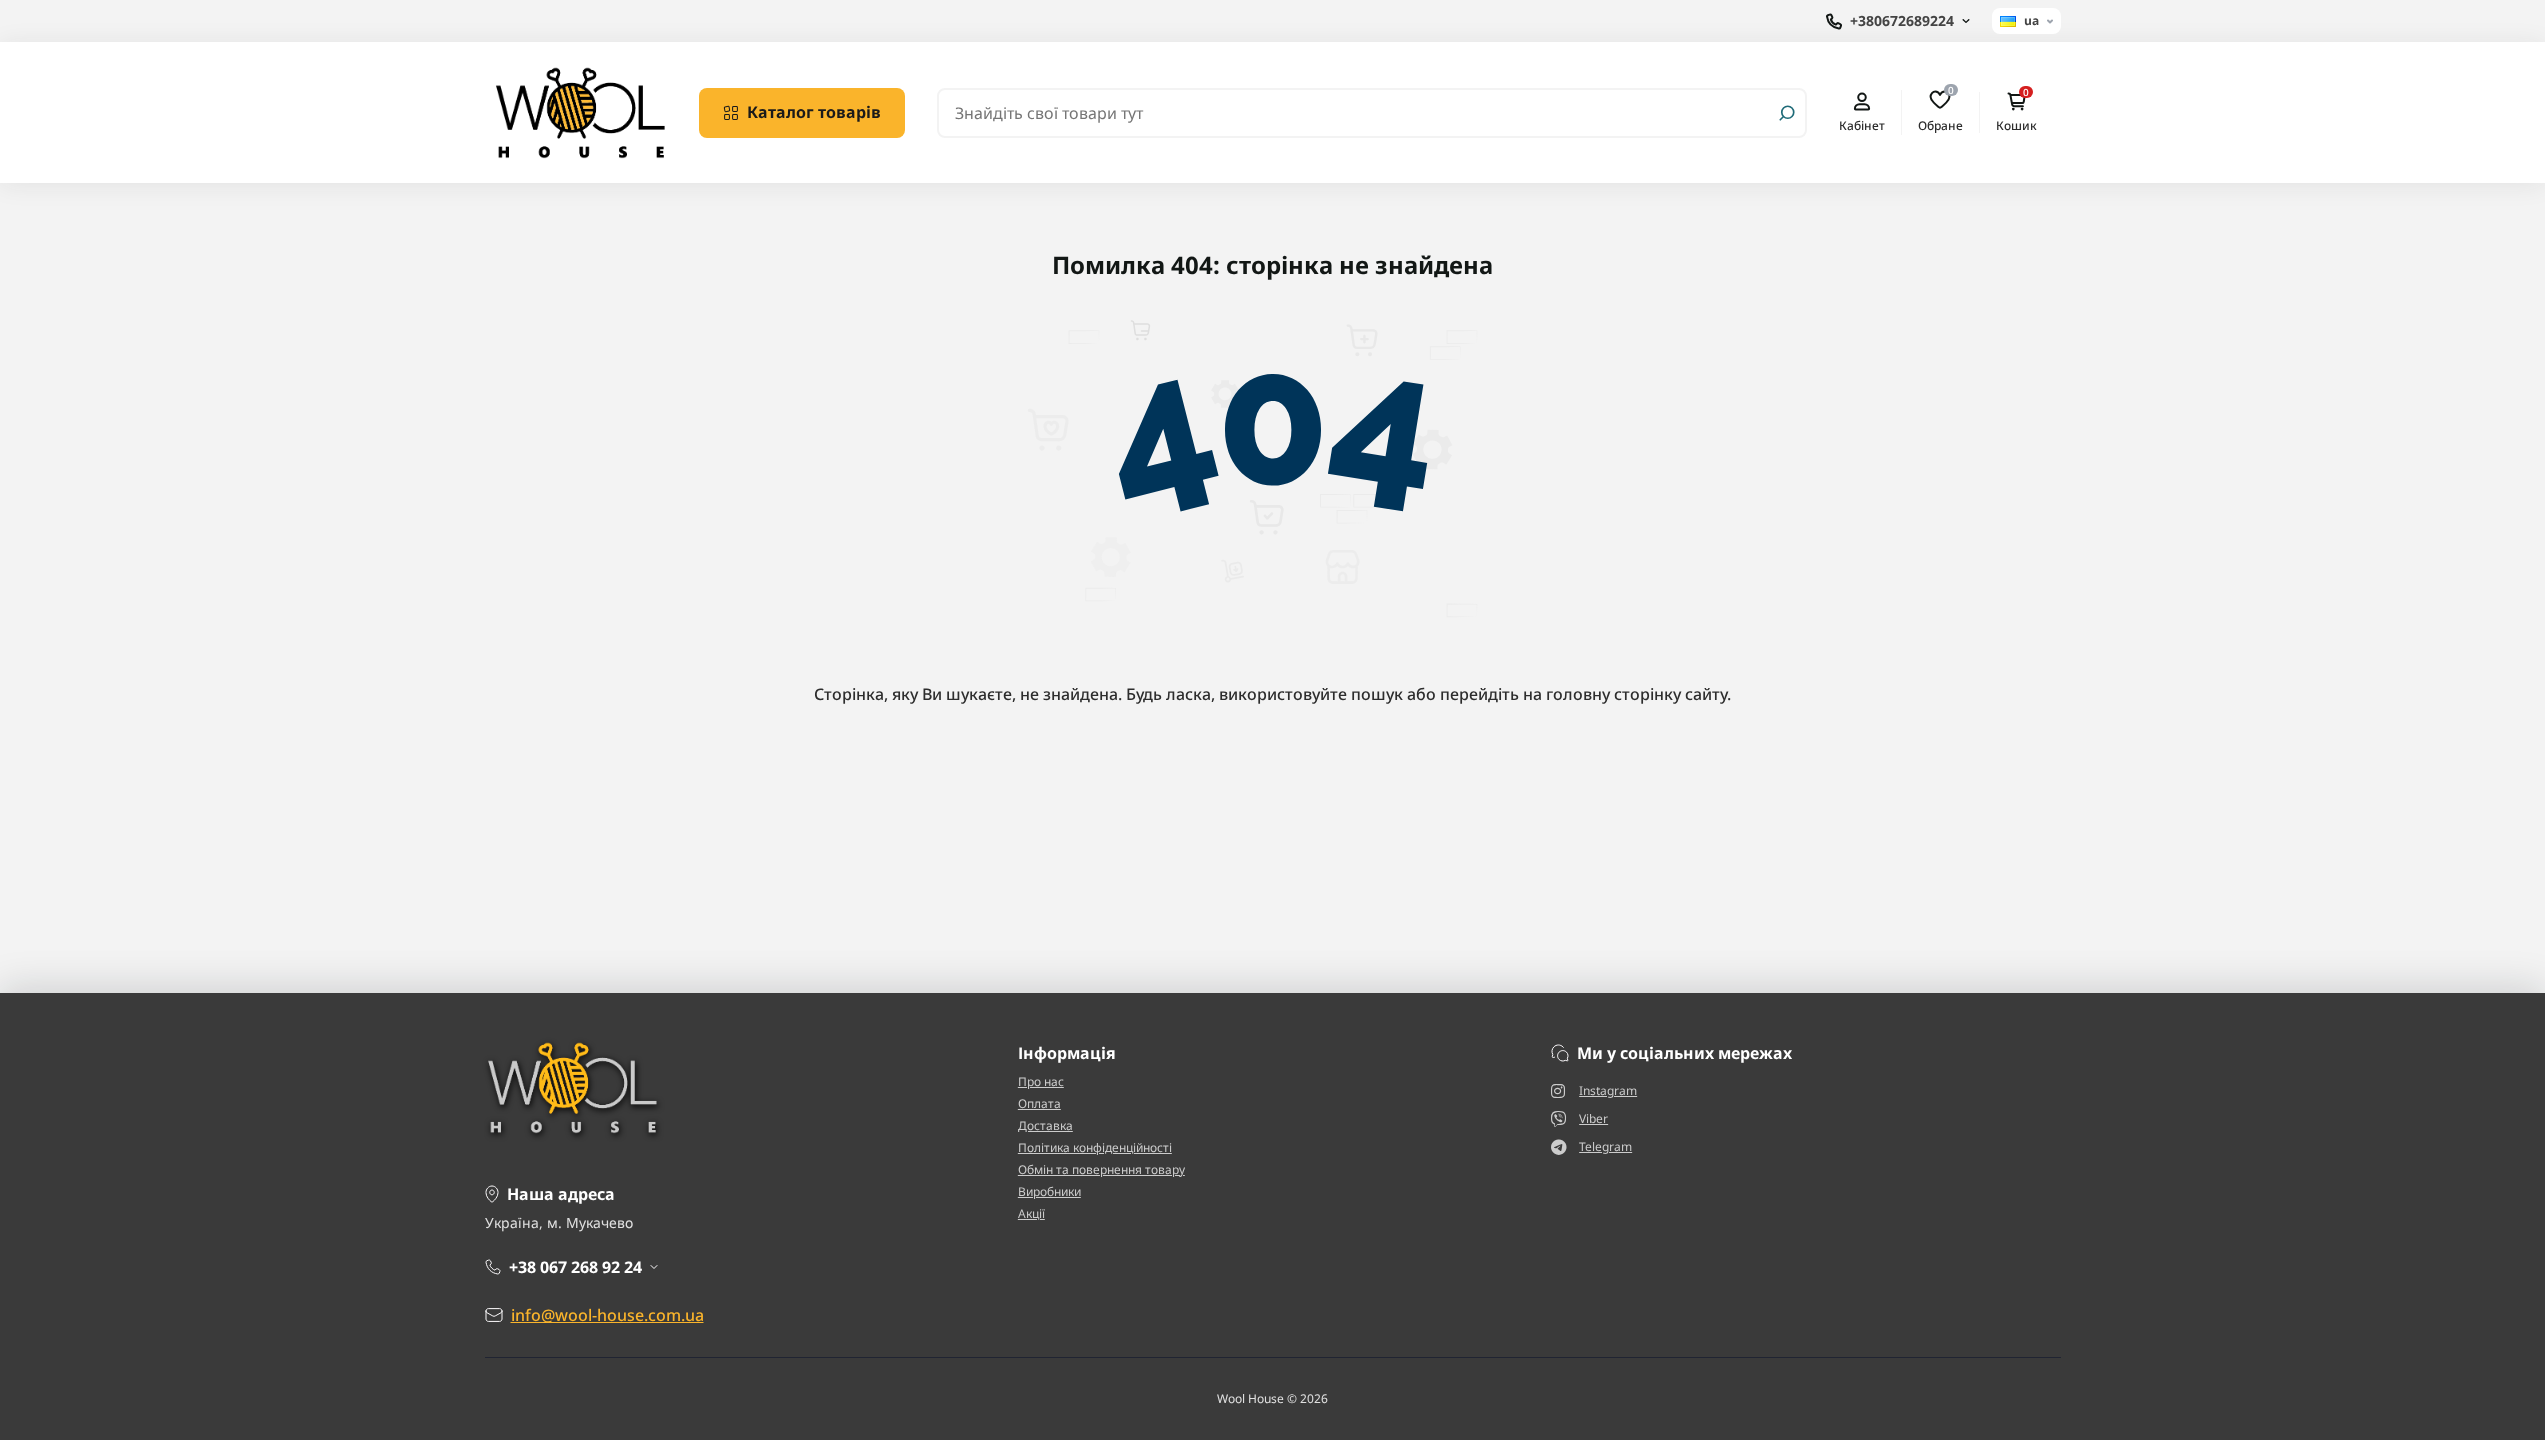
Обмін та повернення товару (1101, 1169)
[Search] (1787, 113)
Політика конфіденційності (1095, 1147)
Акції (1031, 1213)
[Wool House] (580, 111)
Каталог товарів (814, 112)
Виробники (1049, 1191)
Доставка (1045, 1125)
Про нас (1041, 1081)
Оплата (1039, 1103)
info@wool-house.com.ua (607, 1315)
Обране (1940, 112)
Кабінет (1862, 125)
